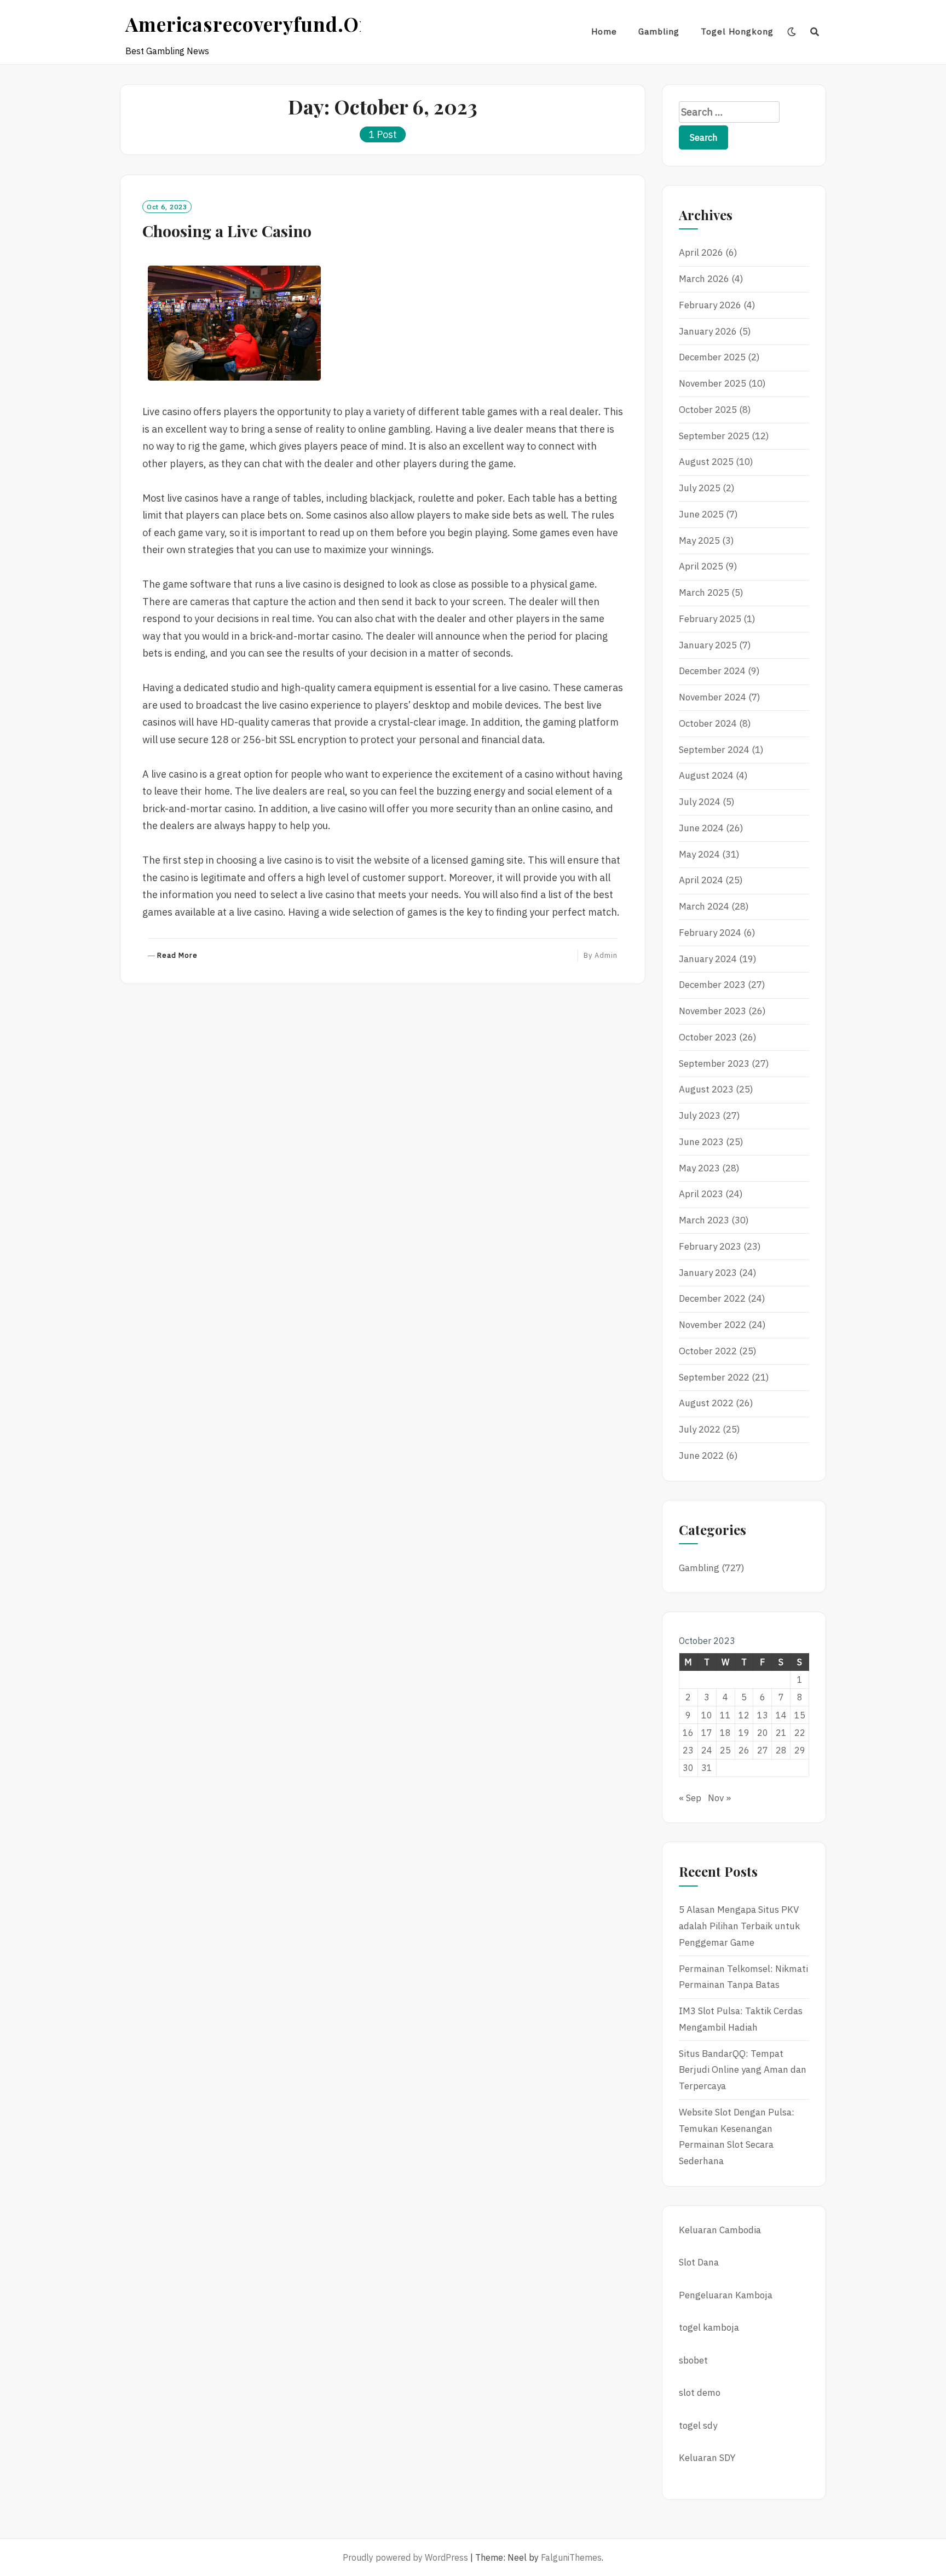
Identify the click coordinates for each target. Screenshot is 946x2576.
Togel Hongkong (737, 31)
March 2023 (704, 1220)
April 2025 (701, 566)
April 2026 (701, 252)
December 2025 (712, 357)
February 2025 (710, 619)
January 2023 (708, 1273)
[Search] (815, 32)
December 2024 (712, 671)
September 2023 (714, 1063)
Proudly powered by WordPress (405, 2557)
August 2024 (706, 775)
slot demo (700, 2393)
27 (763, 1750)
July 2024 (700, 802)
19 (744, 1733)
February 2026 (710, 305)
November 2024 (713, 697)
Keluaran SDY (707, 2458)
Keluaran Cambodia (720, 2230)
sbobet (693, 2360)
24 (707, 1750)
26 (744, 1750)
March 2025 (704, 593)
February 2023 (710, 1246)
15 (800, 1715)
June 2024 (701, 828)
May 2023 (699, 1168)
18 (725, 1733)
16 (688, 1733)
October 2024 (708, 723)
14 (781, 1715)
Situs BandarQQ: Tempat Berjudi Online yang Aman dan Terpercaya (743, 2070)
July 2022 (700, 1429)
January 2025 (708, 645)
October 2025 (708, 410)
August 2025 (706, 462)
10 (707, 1715)
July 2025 (700, 488)
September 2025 (714, 436)
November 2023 (713, 1011)
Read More (177, 956)
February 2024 (710, 933)
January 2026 (708, 331)
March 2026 (704, 279)
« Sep (690, 1798)
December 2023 (712, 985)
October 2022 (708, 1351)
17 (707, 1733)
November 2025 (713, 383)
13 (763, 1715)
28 (781, 1750)
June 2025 (701, 514)
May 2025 (699, 540)
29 (800, 1750)
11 (725, 1715)
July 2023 (700, 1115)
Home (604, 31)
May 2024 (699, 854)
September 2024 (714, 750)
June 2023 (701, 1142)
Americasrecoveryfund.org (253, 24)
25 (725, 1750)
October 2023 (708, 1037)
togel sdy (698, 2425)
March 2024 (704, 906)
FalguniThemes (571, 2557)
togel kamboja (709, 2327)
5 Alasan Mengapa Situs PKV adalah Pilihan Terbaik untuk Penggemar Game (739, 1926)
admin (606, 955)
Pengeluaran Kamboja (726, 2295)
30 (688, 1768)
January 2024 (708, 959)
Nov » (719, 1798)
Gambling (659, 31)
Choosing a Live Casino (227, 231)
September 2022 (714, 1377)
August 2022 (706, 1403)
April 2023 (701, 1194)
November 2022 (713, 1325)
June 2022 (701, 1456)
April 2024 (701, 880)
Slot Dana (699, 2262)
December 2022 (712, 1298)
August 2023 (706, 1089)
